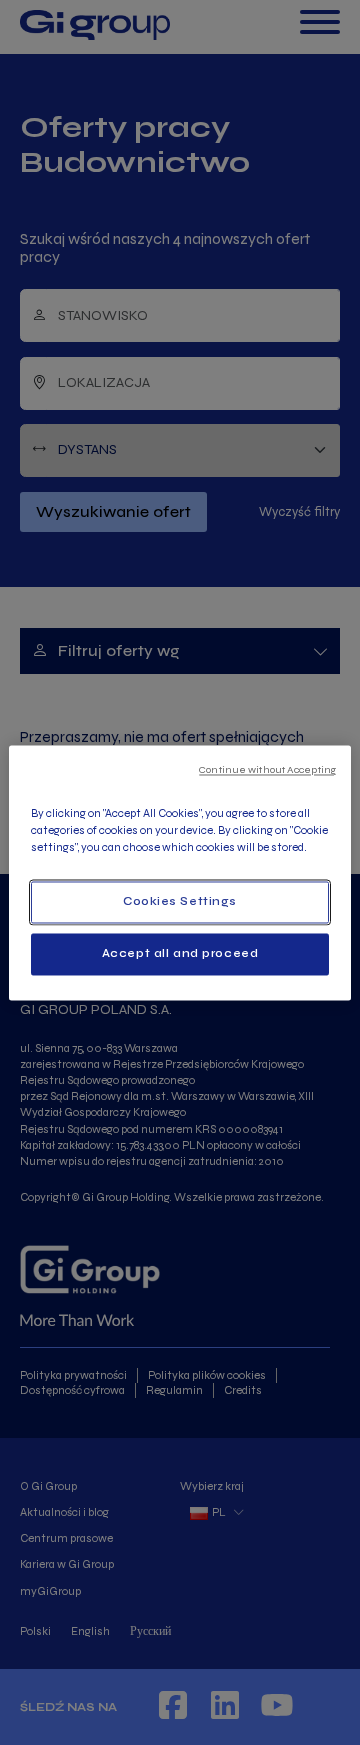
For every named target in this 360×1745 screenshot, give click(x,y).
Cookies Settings (180, 901)
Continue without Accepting (267, 769)
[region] (180, 872)
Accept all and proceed (180, 953)
